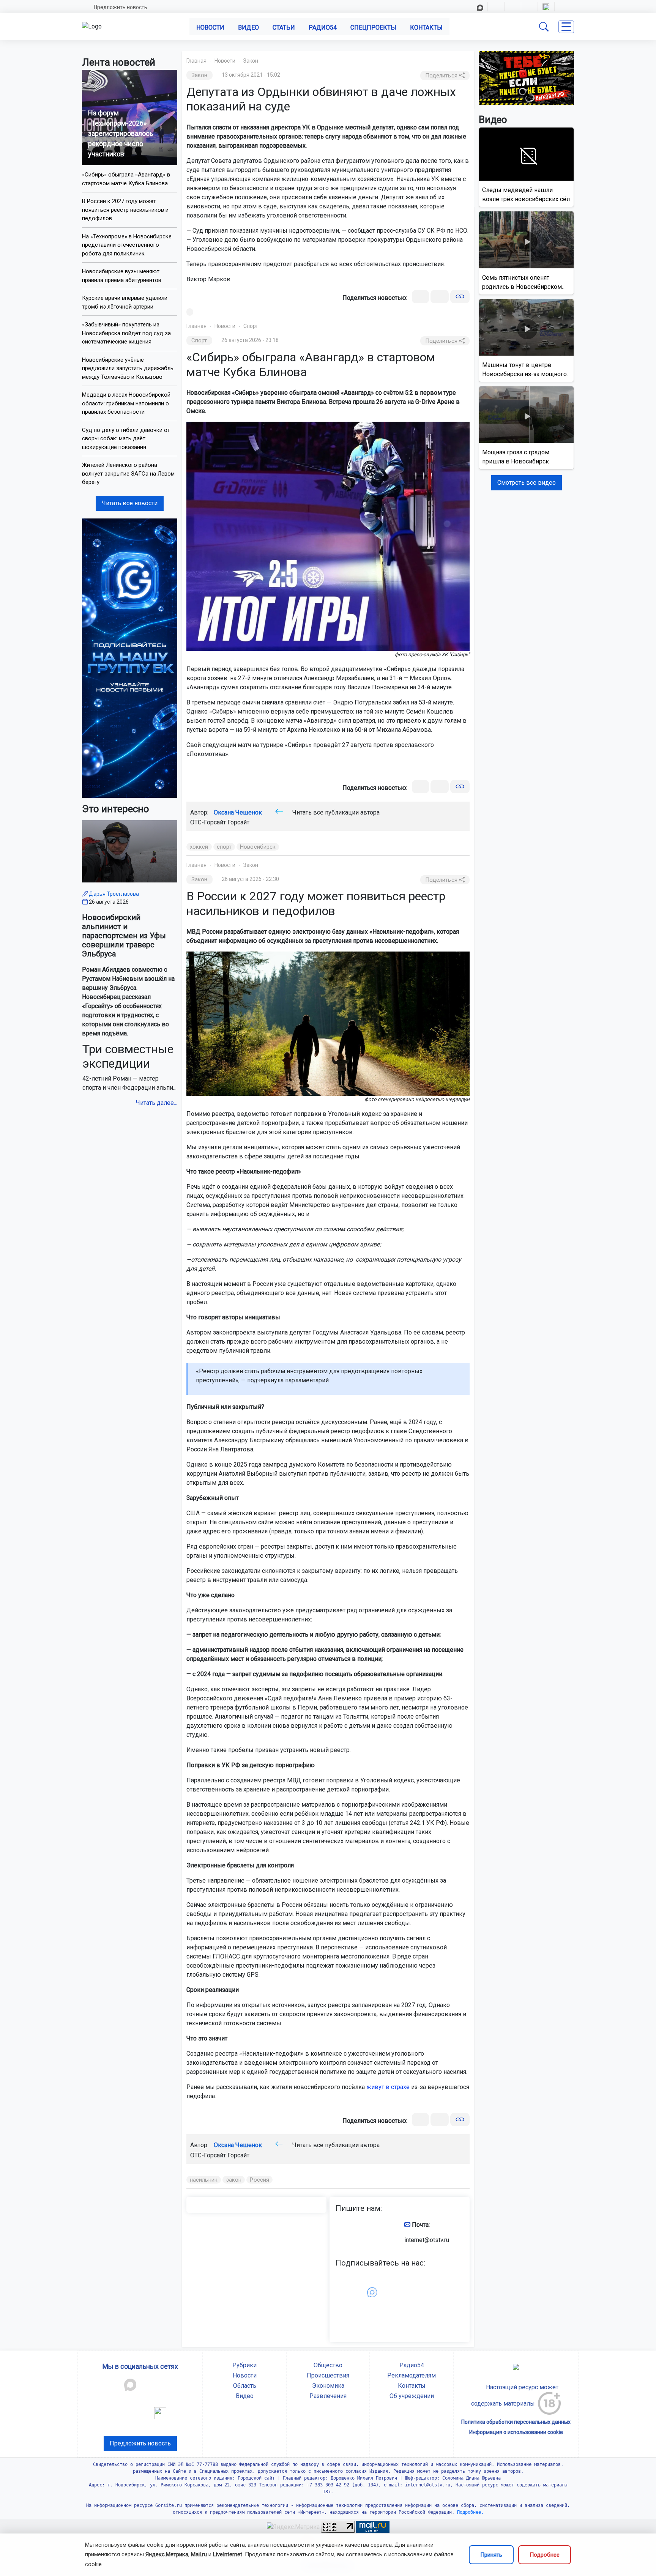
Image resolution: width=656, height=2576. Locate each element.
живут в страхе (388, 2087)
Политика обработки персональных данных (516, 2422)
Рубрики (244, 2365)
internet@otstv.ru (427, 2240)
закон (234, 2180)
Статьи (284, 28)
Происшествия (328, 2375)
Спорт (251, 326)
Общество (328, 2365)
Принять (491, 2555)
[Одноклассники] (440, 297)
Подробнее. (469, 2512)
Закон (251, 61)
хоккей (199, 847)
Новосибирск (258, 847)
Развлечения (328, 2396)
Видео (248, 28)
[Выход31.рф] (526, 78)
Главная (196, 61)
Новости (210, 28)
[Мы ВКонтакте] (130, 658)
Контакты (426, 28)
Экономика (328, 2386)
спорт (224, 847)
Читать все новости (130, 503)
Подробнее (545, 2555)
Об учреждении (412, 2396)
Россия (259, 2180)
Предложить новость (121, 7)
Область (245, 2386)
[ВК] (420, 297)
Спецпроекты (373, 28)
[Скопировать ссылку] (460, 297)
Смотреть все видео (527, 483)
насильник (204, 2180)
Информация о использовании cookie (516, 2432)
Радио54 (323, 28)
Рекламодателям (412, 2375)
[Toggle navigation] (566, 27)
